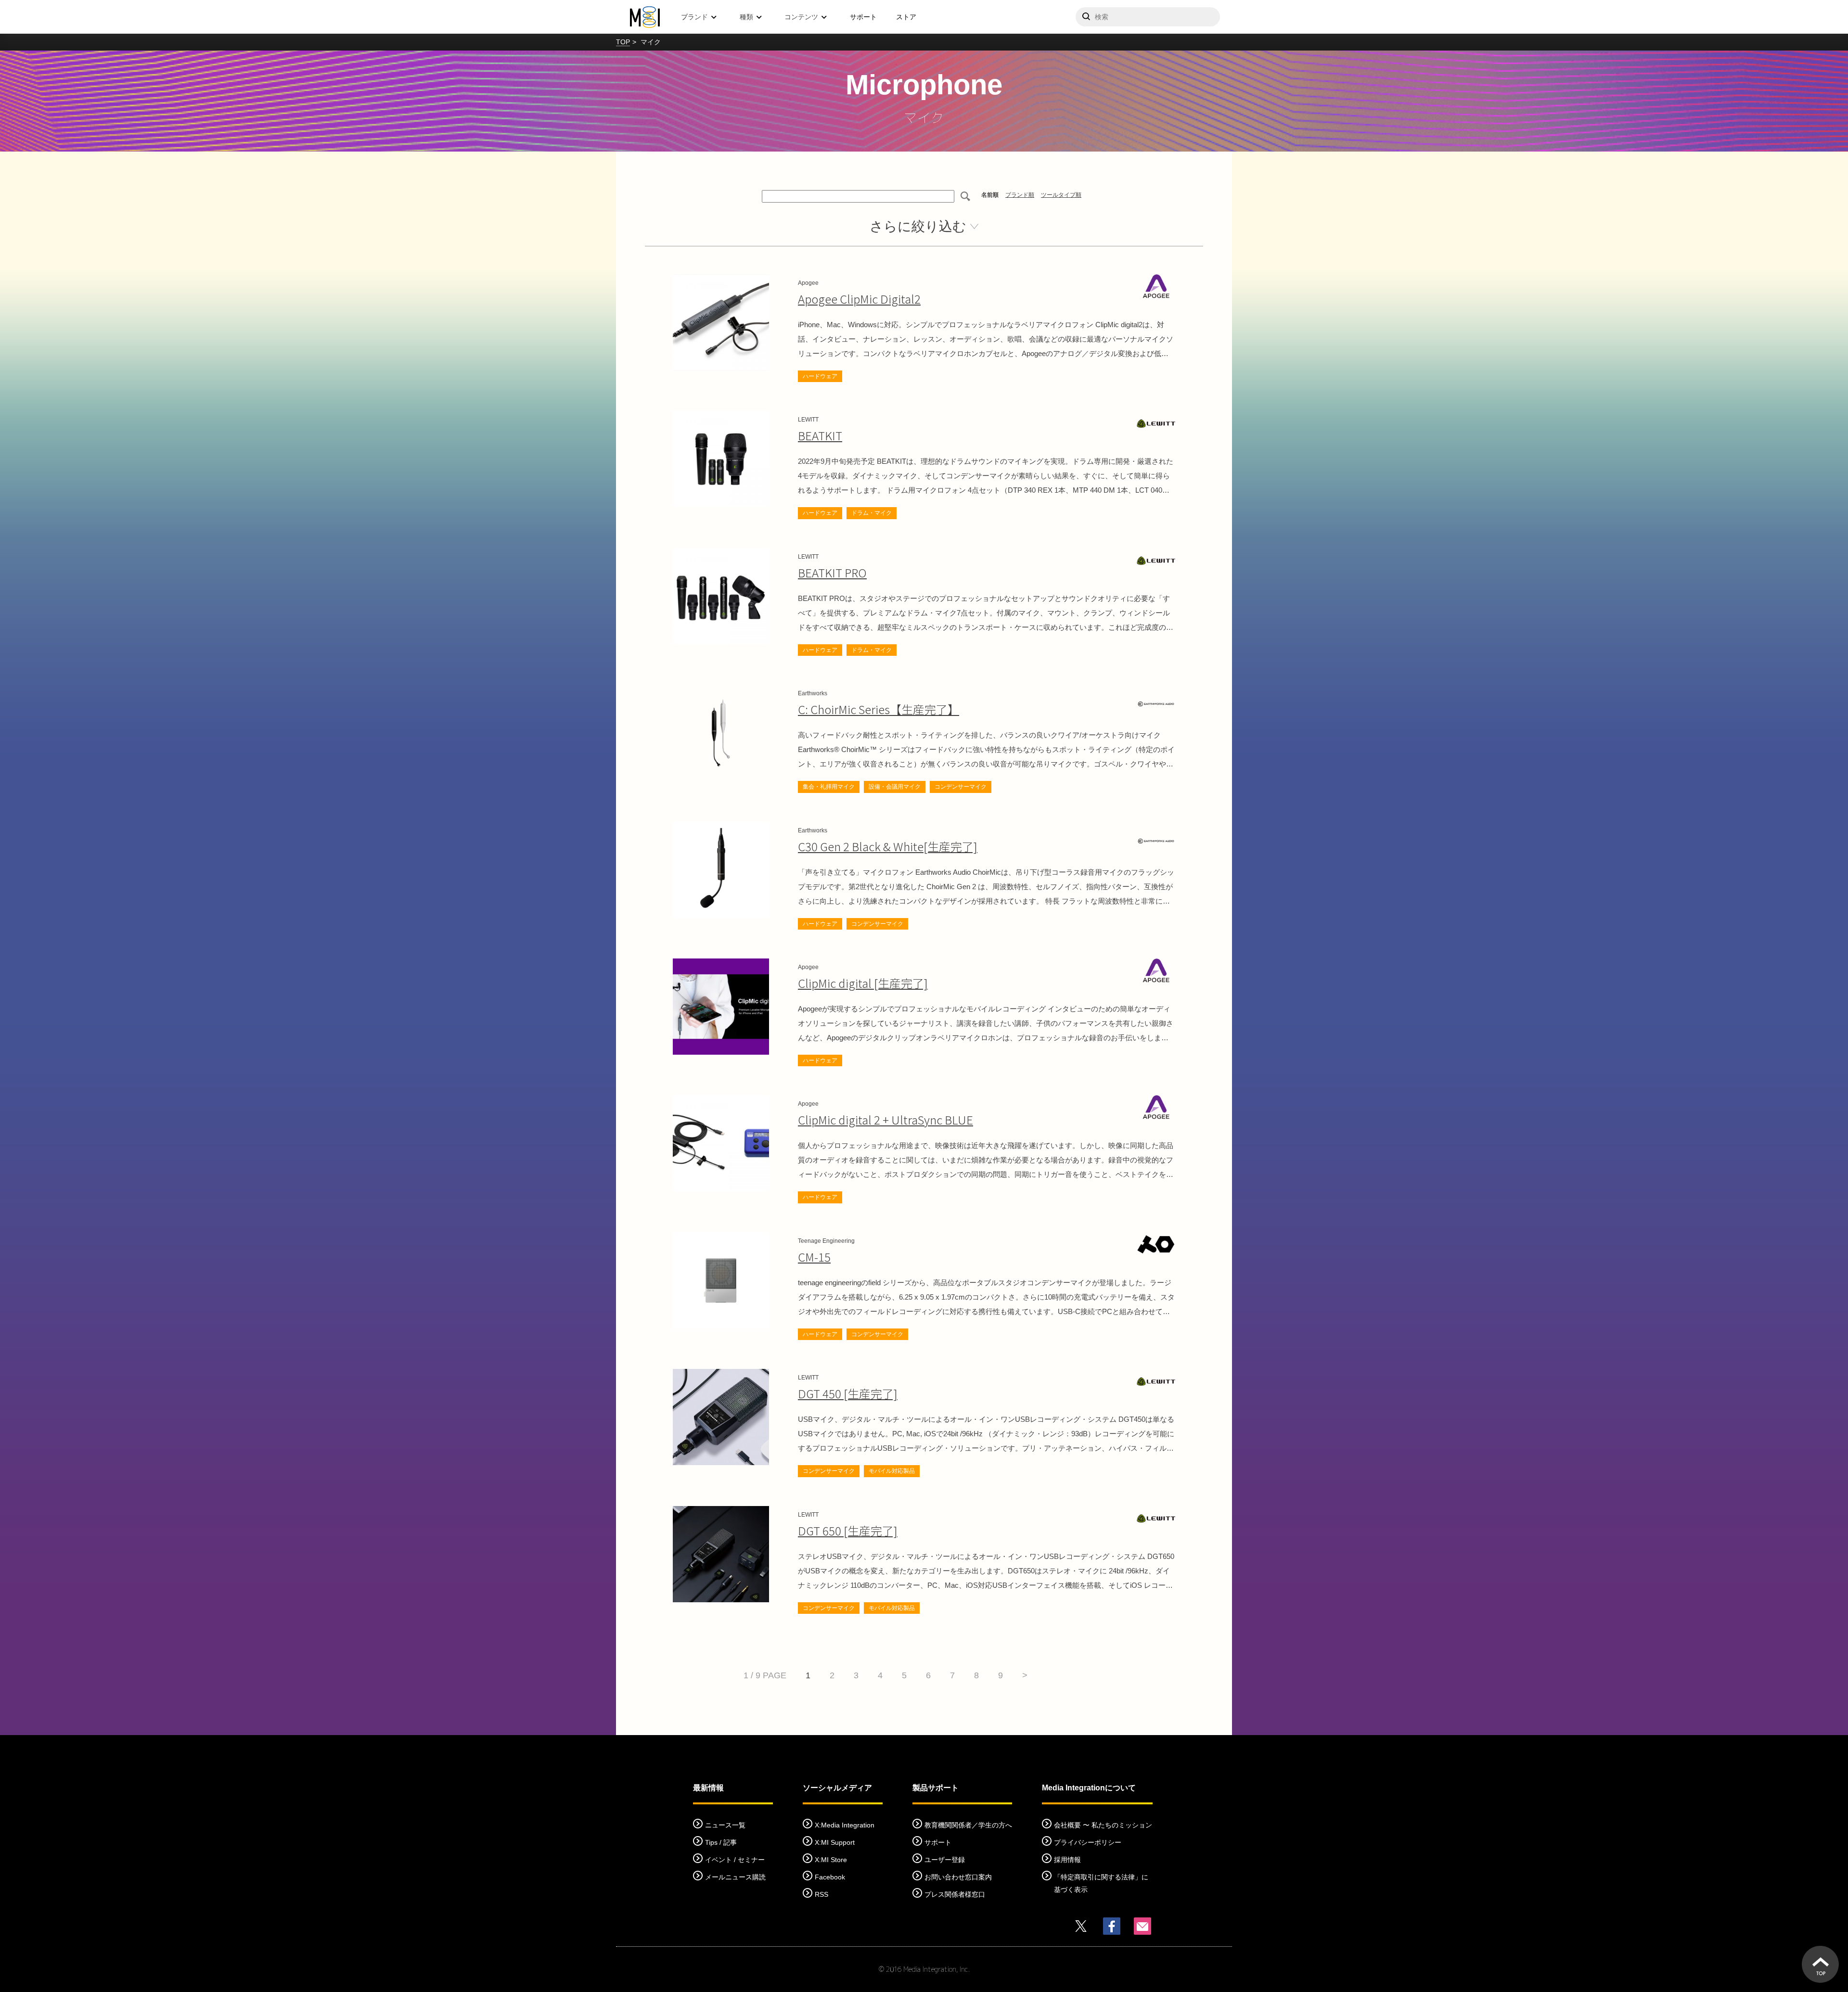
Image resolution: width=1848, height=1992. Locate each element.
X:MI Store (831, 1860)
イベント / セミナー (735, 1860)
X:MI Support (835, 1842)
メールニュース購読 (735, 1877)
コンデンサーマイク (961, 787)
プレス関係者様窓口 (955, 1894)
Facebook (830, 1877)
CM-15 (814, 1257)
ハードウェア (820, 376)
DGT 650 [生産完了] (848, 1530)
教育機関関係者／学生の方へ (968, 1825)
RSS (821, 1894)
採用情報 (1067, 1860)
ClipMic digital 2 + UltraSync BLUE (885, 1119)
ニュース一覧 (725, 1825)
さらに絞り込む (918, 226)
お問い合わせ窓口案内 (958, 1877)
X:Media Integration (845, 1825)
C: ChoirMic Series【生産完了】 (879, 709)
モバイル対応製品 (892, 1471)
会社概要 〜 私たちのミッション (1103, 1825)
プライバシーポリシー (1088, 1842)
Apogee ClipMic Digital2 (859, 299)
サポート (863, 17)
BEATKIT (820, 435)
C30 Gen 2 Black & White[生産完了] (888, 846)
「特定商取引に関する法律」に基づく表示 (1101, 1883)
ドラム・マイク (872, 513)
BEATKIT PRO (832, 572)
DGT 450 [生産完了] (848, 1393)
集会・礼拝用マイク (829, 787)
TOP (623, 42)
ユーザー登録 (945, 1860)
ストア (906, 17)
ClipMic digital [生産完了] (863, 983)
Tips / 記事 (721, 1842)
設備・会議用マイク (895, 787)
